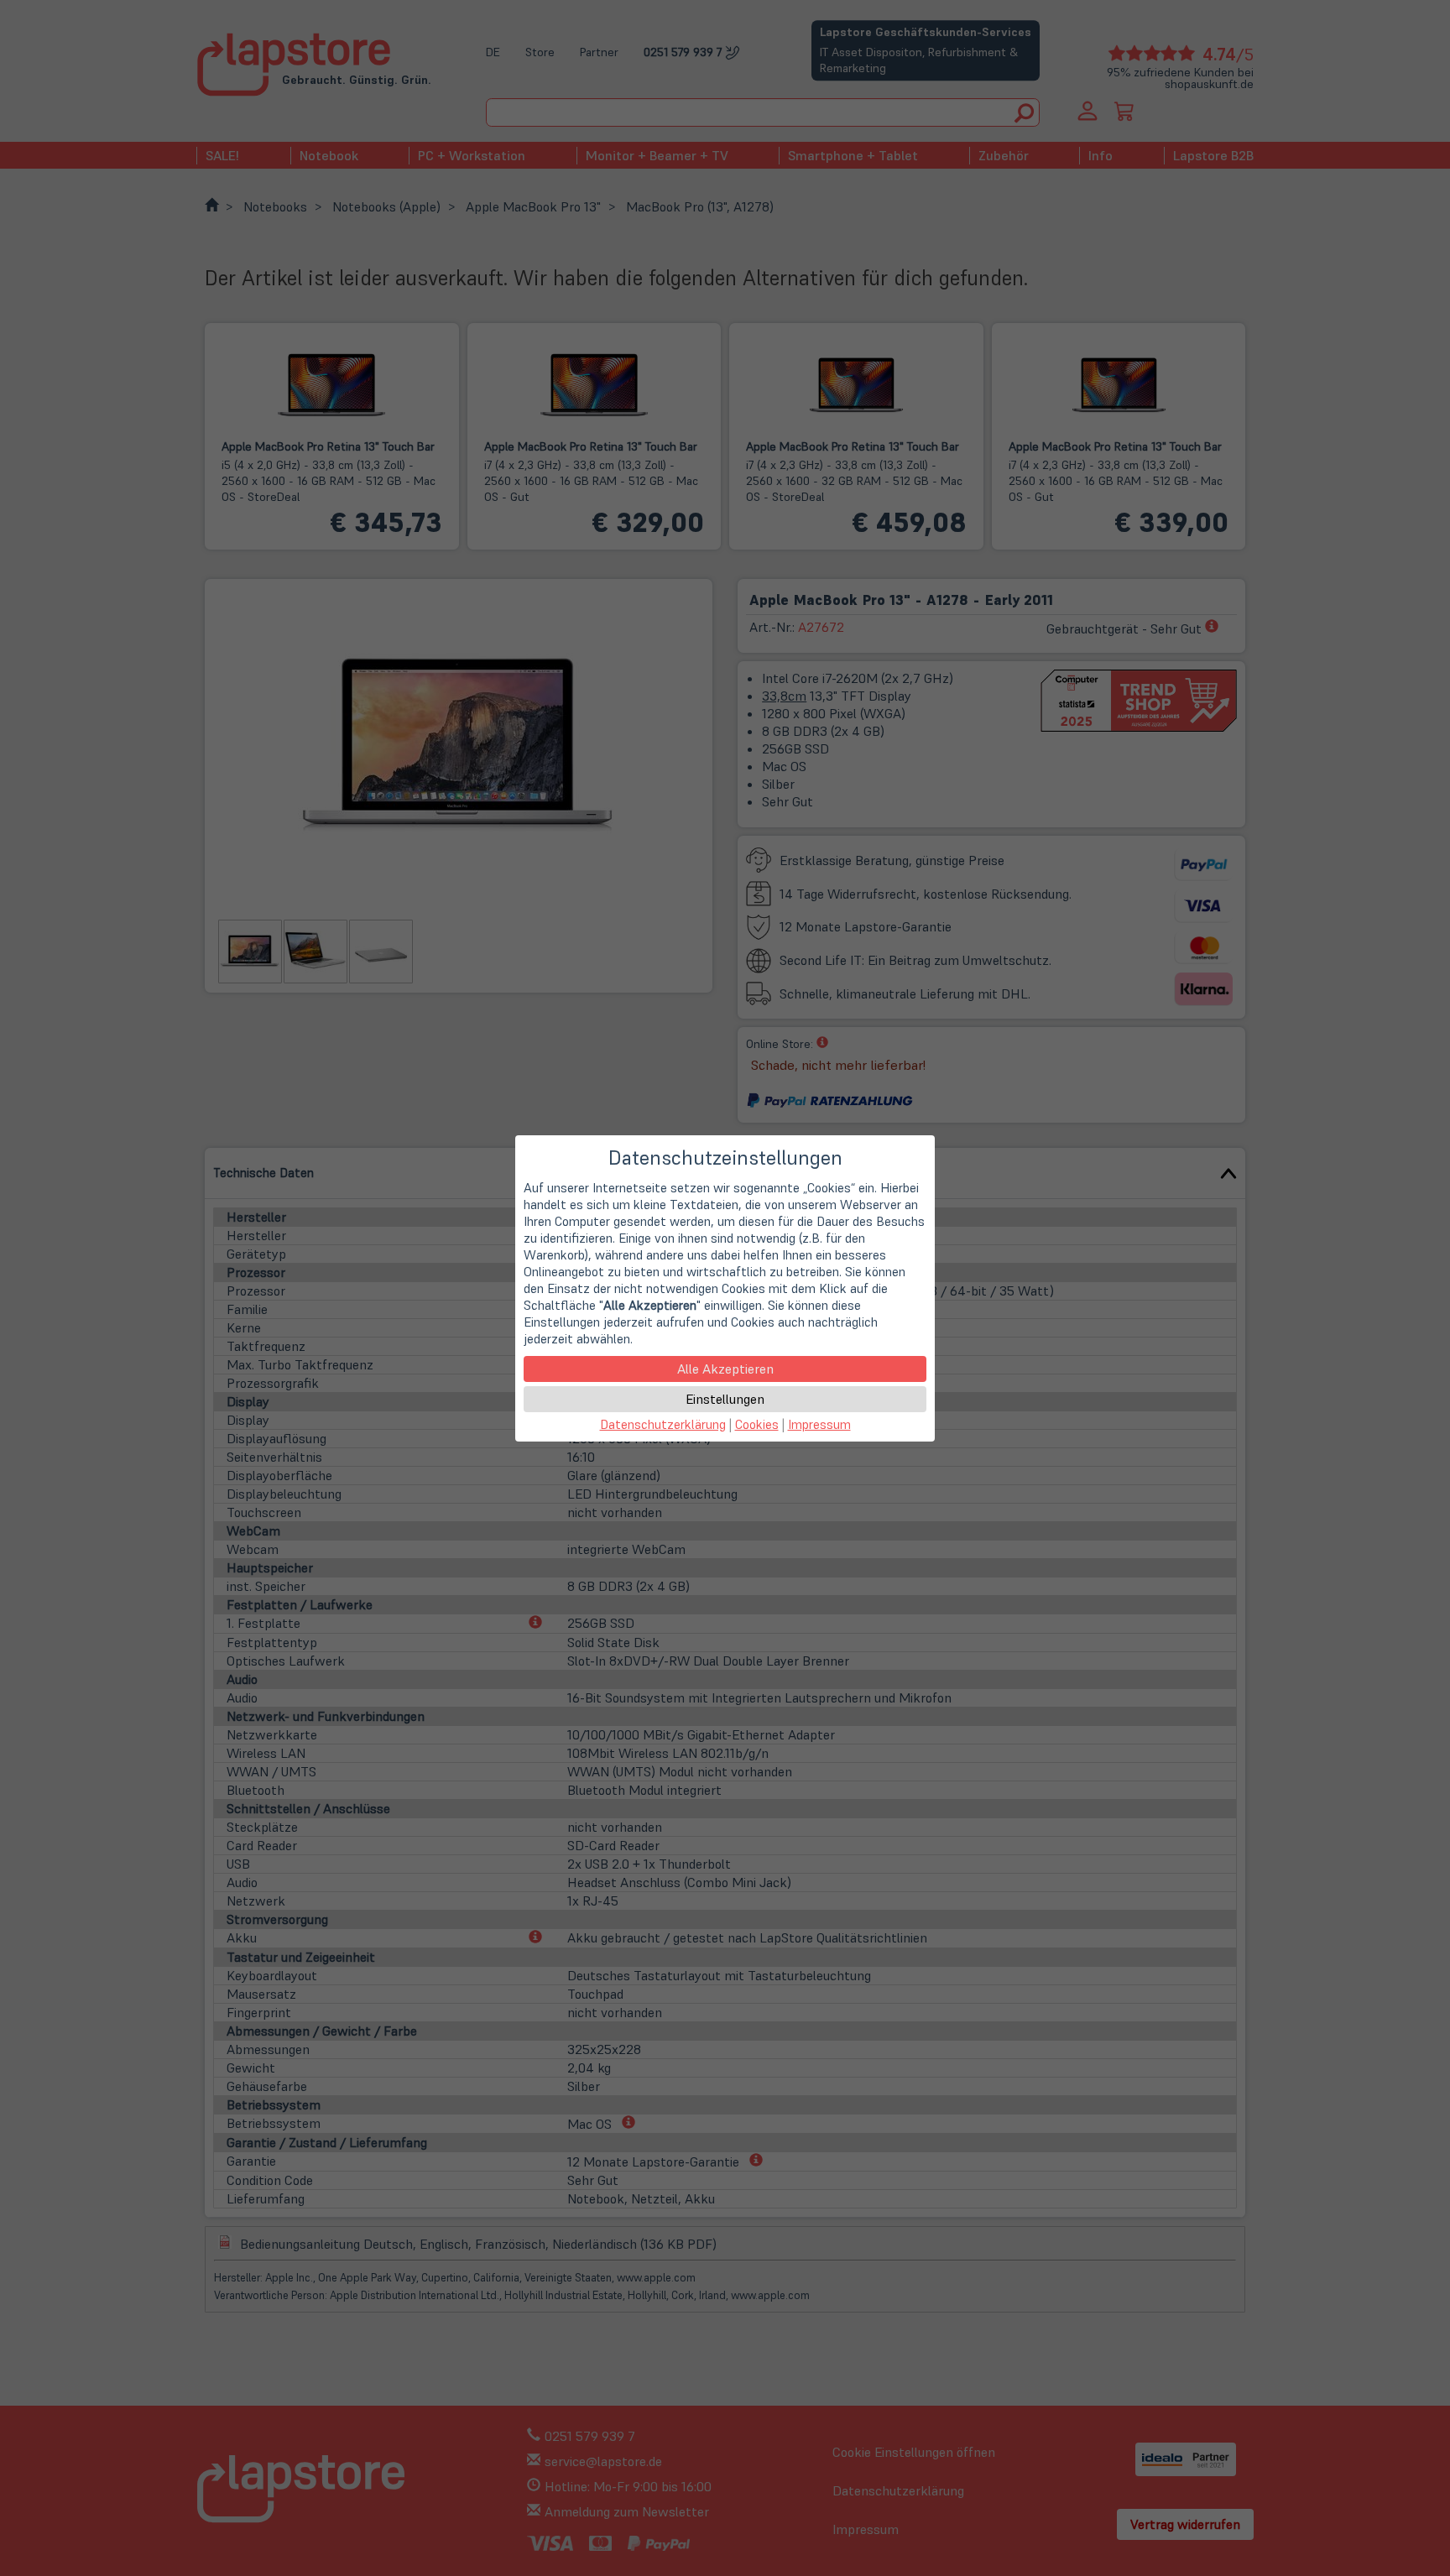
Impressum (819, 1424)
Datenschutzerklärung (663, 1424)
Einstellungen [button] (725, 1399)
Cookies (757, 1424)
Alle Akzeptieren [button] (725, 1369)
